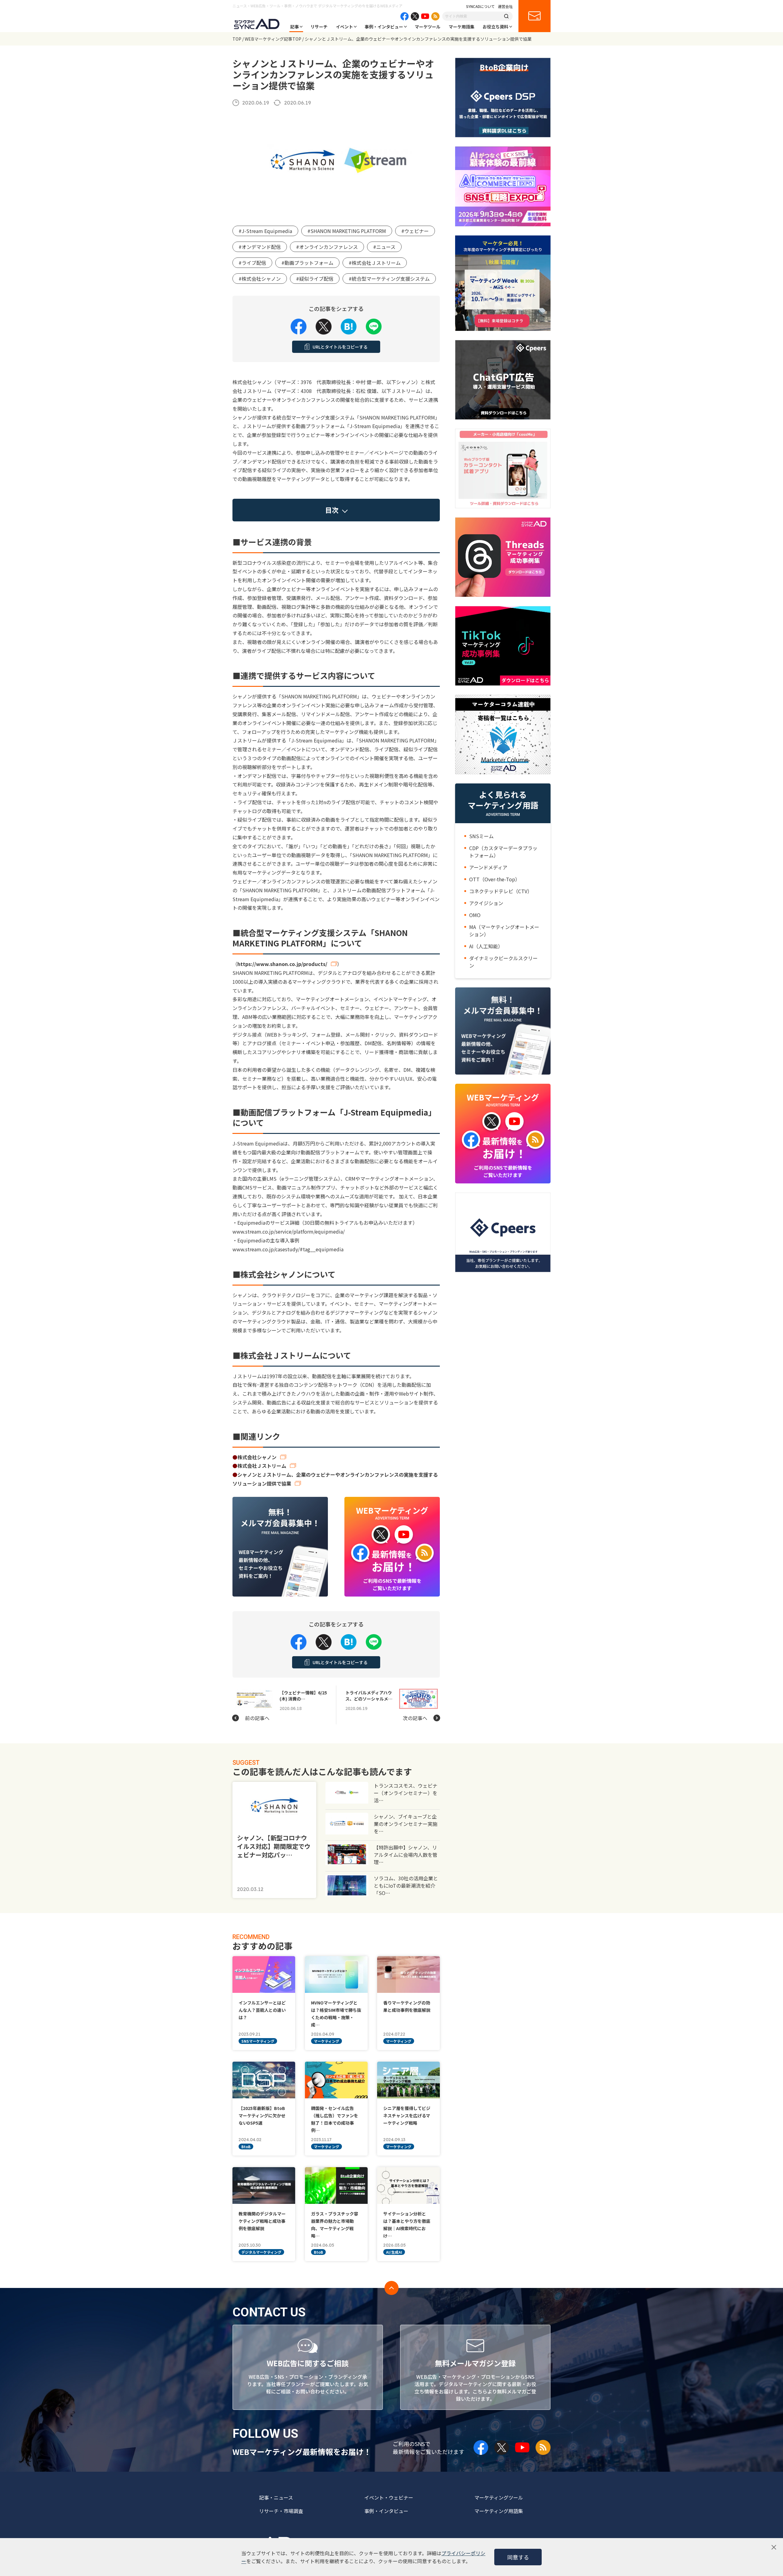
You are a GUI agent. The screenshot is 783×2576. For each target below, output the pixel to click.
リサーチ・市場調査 (281, 2511)
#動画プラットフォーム (307, 263)
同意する (518, 2557)
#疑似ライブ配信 (315, 279)
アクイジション (486, 903)
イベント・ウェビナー (389, 2497)
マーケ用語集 (462, 27)
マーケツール (428, 27)
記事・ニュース (276, 2497)
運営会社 (505, 6)
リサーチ (319, 27)
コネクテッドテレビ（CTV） (501, 891)
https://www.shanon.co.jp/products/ (282, 964)
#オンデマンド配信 (260, 247)
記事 (295, 27)
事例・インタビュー (384, 27)
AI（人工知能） (486, 946)
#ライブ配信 (252, 263)
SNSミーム (481, 836)
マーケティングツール (499, 2497)
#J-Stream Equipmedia (265, 231)
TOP (237, 39)
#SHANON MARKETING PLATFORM (347, 231)
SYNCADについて (481, 6)
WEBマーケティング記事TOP (273, 39)
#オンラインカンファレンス (327, 247)
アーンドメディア (488, 867)
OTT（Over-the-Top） (495, 879)
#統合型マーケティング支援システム (389, 279)
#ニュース (384, 247)
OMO (475, 915)
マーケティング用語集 (499, 2511)
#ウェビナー (415, 231)
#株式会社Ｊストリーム (375, 263)
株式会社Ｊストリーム (262, 1466)
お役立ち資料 (495, 27)
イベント (344, 27)
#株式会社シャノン (260, 279)
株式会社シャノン (257, 1457)
